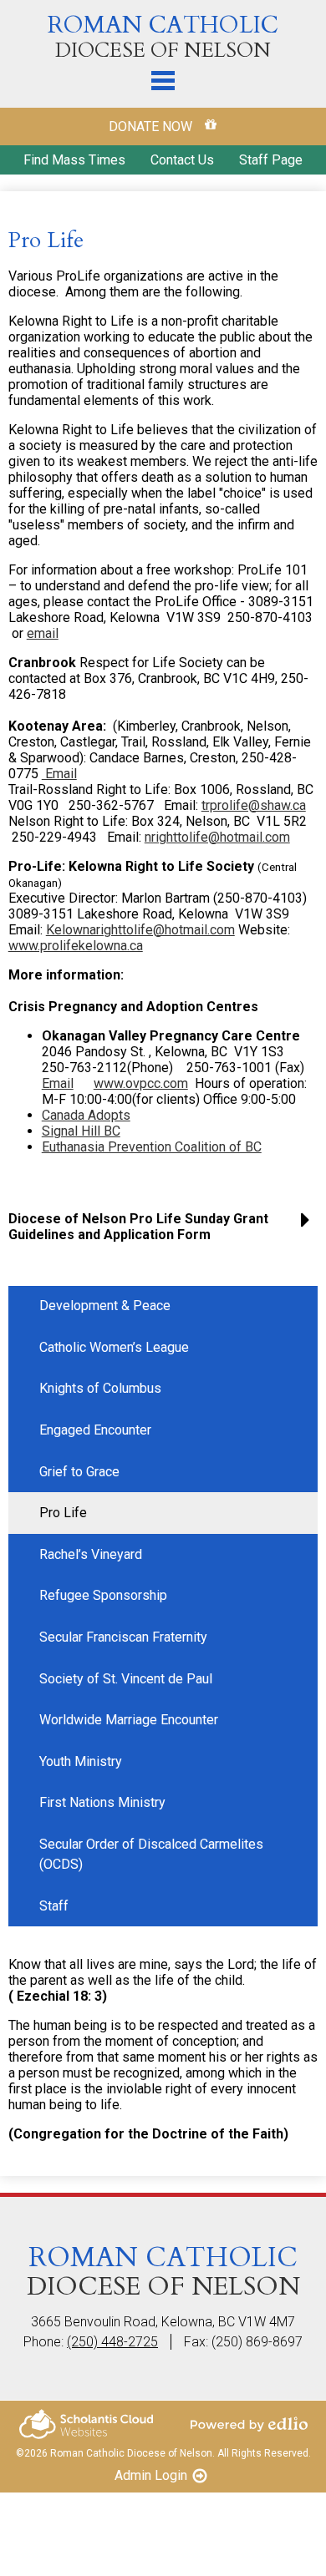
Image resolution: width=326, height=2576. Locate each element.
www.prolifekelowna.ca (76, 946)
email (43, 633)
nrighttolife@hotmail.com (217, 837)
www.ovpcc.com (141, 1083)
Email (59, 774)
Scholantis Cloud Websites (86, 2424)
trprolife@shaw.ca (254, 805)
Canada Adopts (86, 1115)
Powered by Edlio (249, 2424)
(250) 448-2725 (112, 2342)
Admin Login (151, 2475)
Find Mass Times (74, 160)
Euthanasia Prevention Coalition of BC (152, 1147)
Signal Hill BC (81, 1131)
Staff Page (271, 160)
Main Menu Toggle (163, 81)
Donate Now (152, 127)
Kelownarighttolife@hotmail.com (140, 930)
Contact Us (182, 160)
